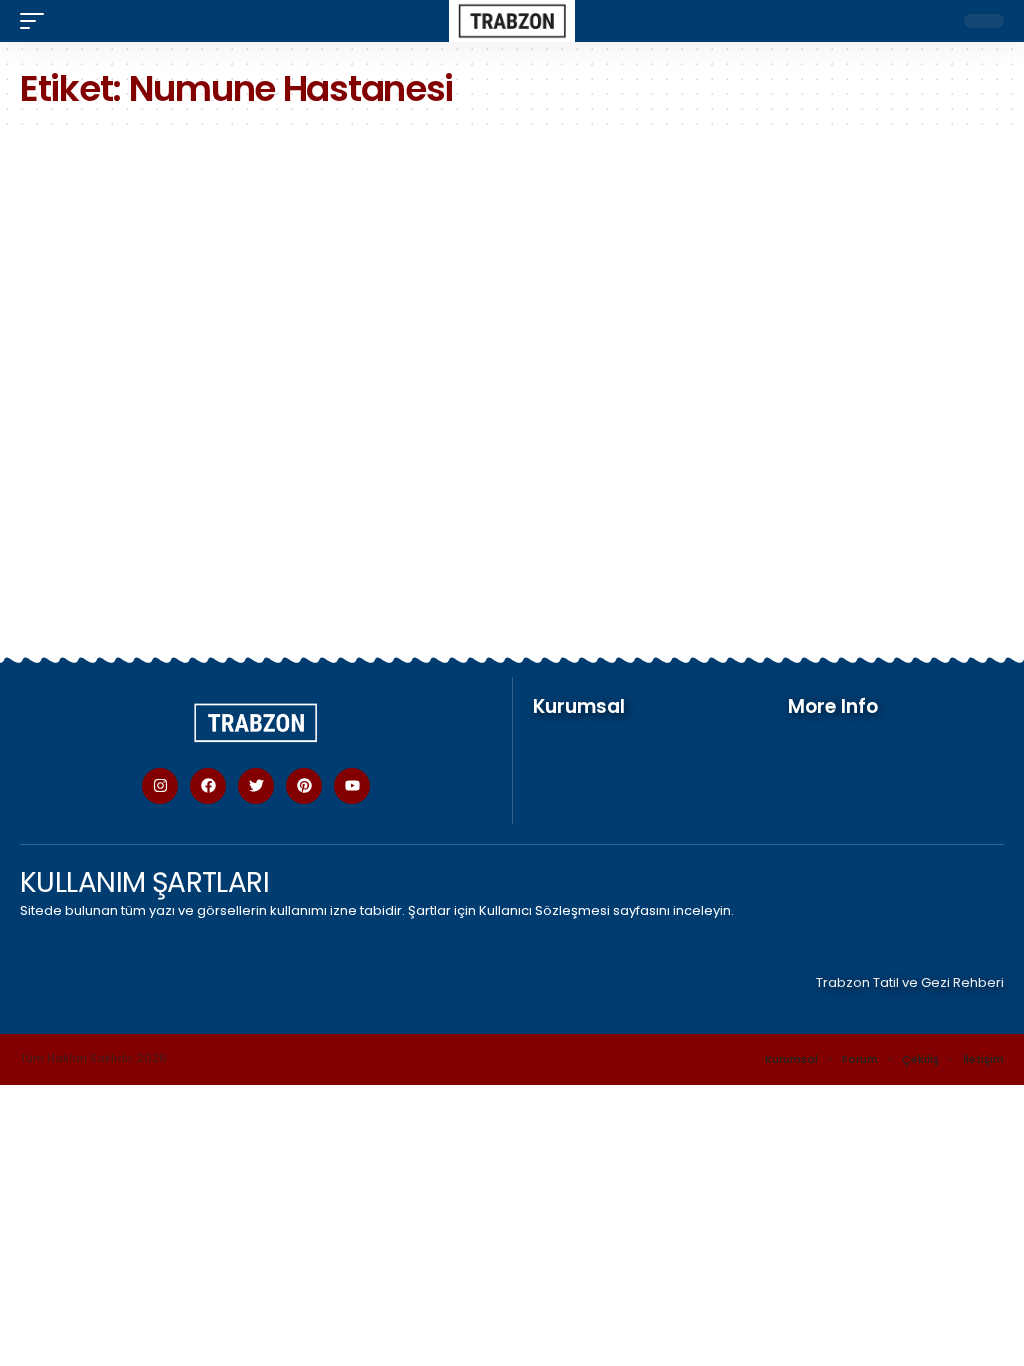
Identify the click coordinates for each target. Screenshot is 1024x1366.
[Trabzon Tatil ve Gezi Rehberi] (512, 21)
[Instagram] (160, 786)
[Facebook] (208, 786)
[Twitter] (256, 786)
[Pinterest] (304, 786)
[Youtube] (352, 786)
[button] (37, 21)
